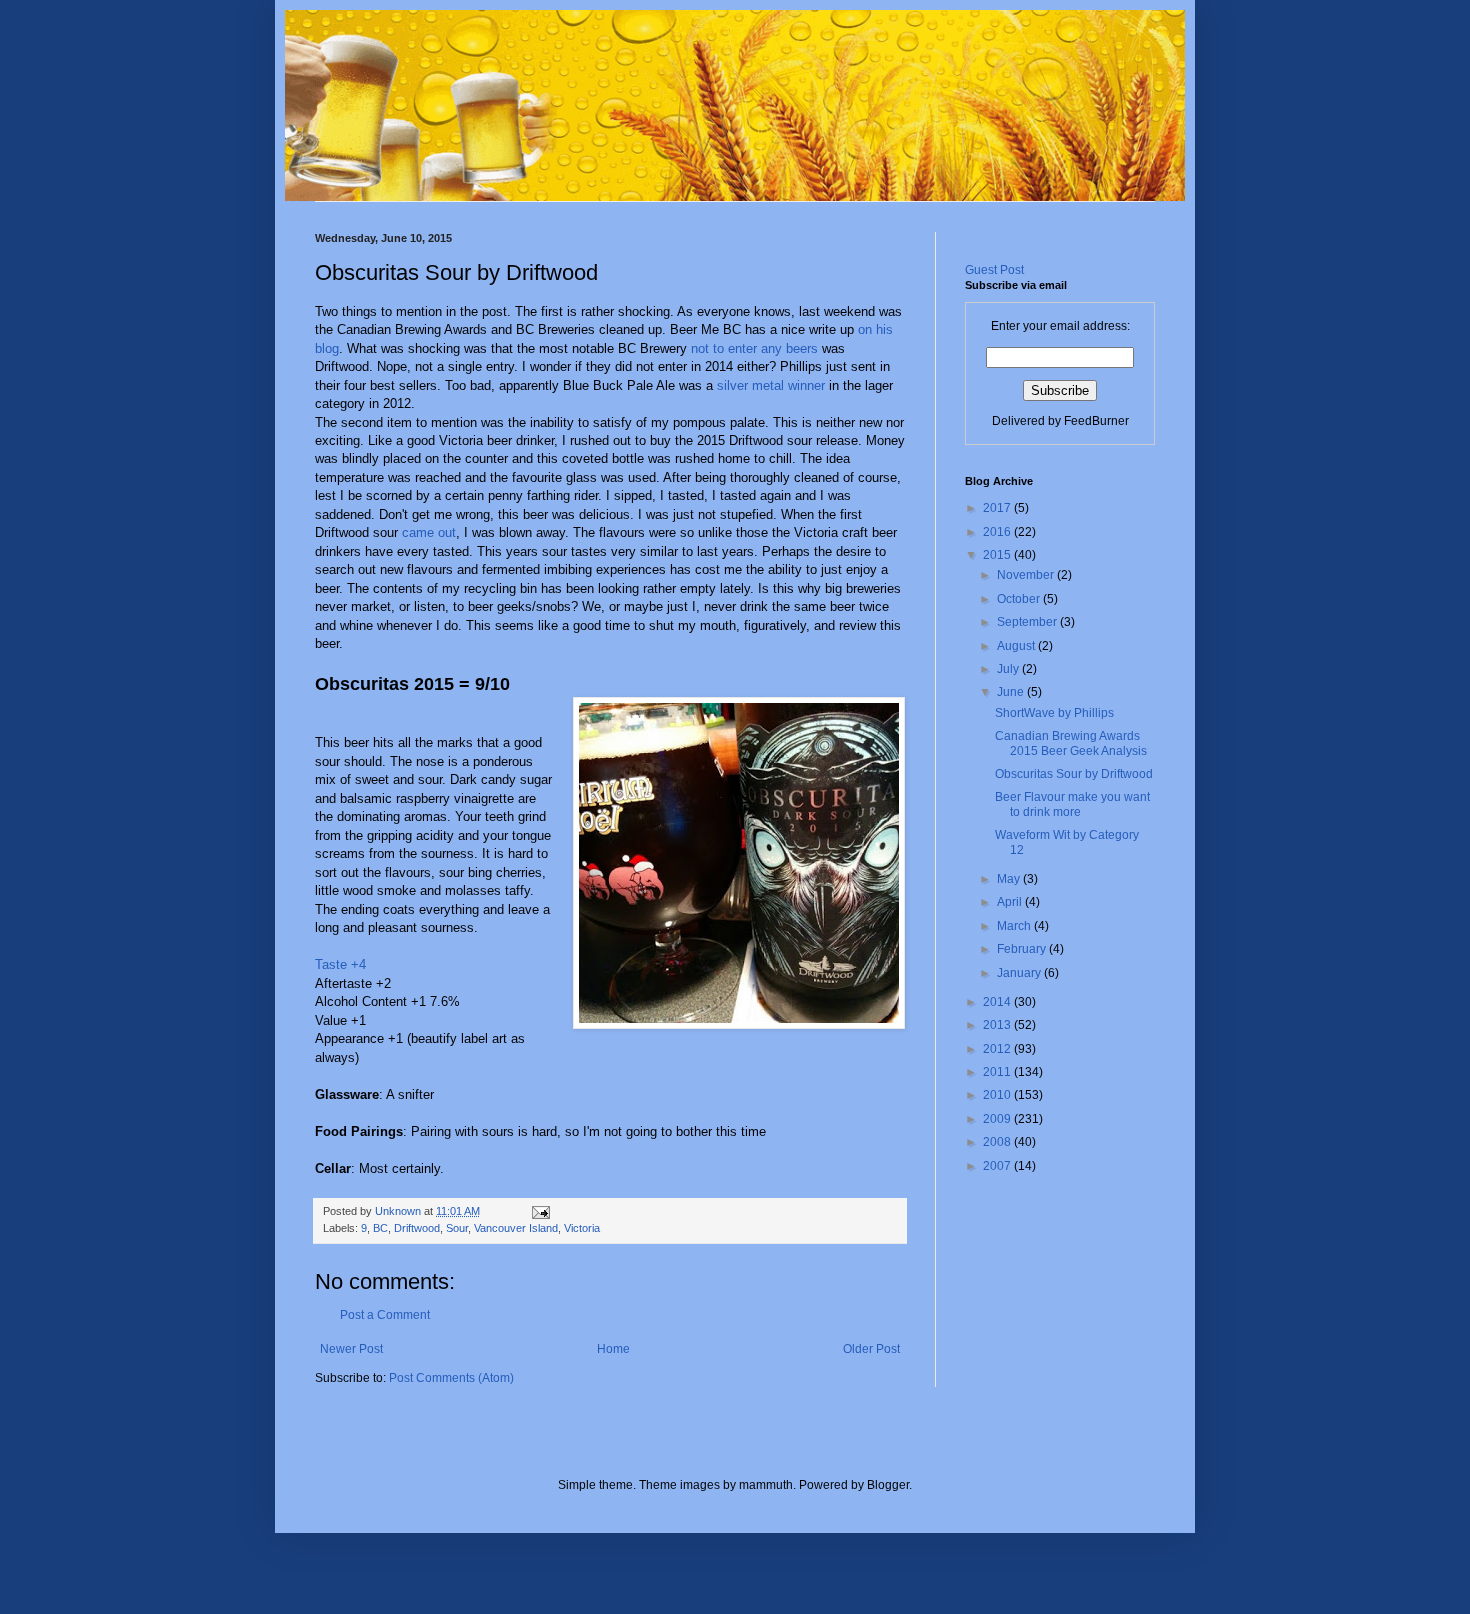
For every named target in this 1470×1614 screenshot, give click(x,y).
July (1009, 669)
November (1027, 575)
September (1028, 622)
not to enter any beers (754, 348)
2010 (998, 1095)
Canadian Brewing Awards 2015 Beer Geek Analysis (1071, 743)
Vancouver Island (516, 1228)
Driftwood (417, 1228)
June (1012, 692)
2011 (998, 1072)
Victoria (582, 1228)
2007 (998, 1166)
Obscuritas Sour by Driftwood (1074, 774)
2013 (998, 1025)
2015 (998, 555)
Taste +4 (340, 964)
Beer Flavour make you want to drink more (1072, 804)
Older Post (871, 1349)
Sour (457, 1228)
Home (613, 1349)
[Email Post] (539, 1211)
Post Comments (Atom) (451, 1378)
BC (380, 1228)
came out (429, 532)
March (1015, 926)
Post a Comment (385, 1315)
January (1020, 973)
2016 (998, 532)
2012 (998, 1049)
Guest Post (994, 270)
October (1020, 599)
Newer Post (351, 1349)
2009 (998, 1119)
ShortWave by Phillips (1054, 713)
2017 (998, 508)
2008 (998, 1142)
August (1017, 646)
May (1010, 879)
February (1023, 949)
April (1011, 902)
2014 (998, 1002)
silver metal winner (771, 385)
